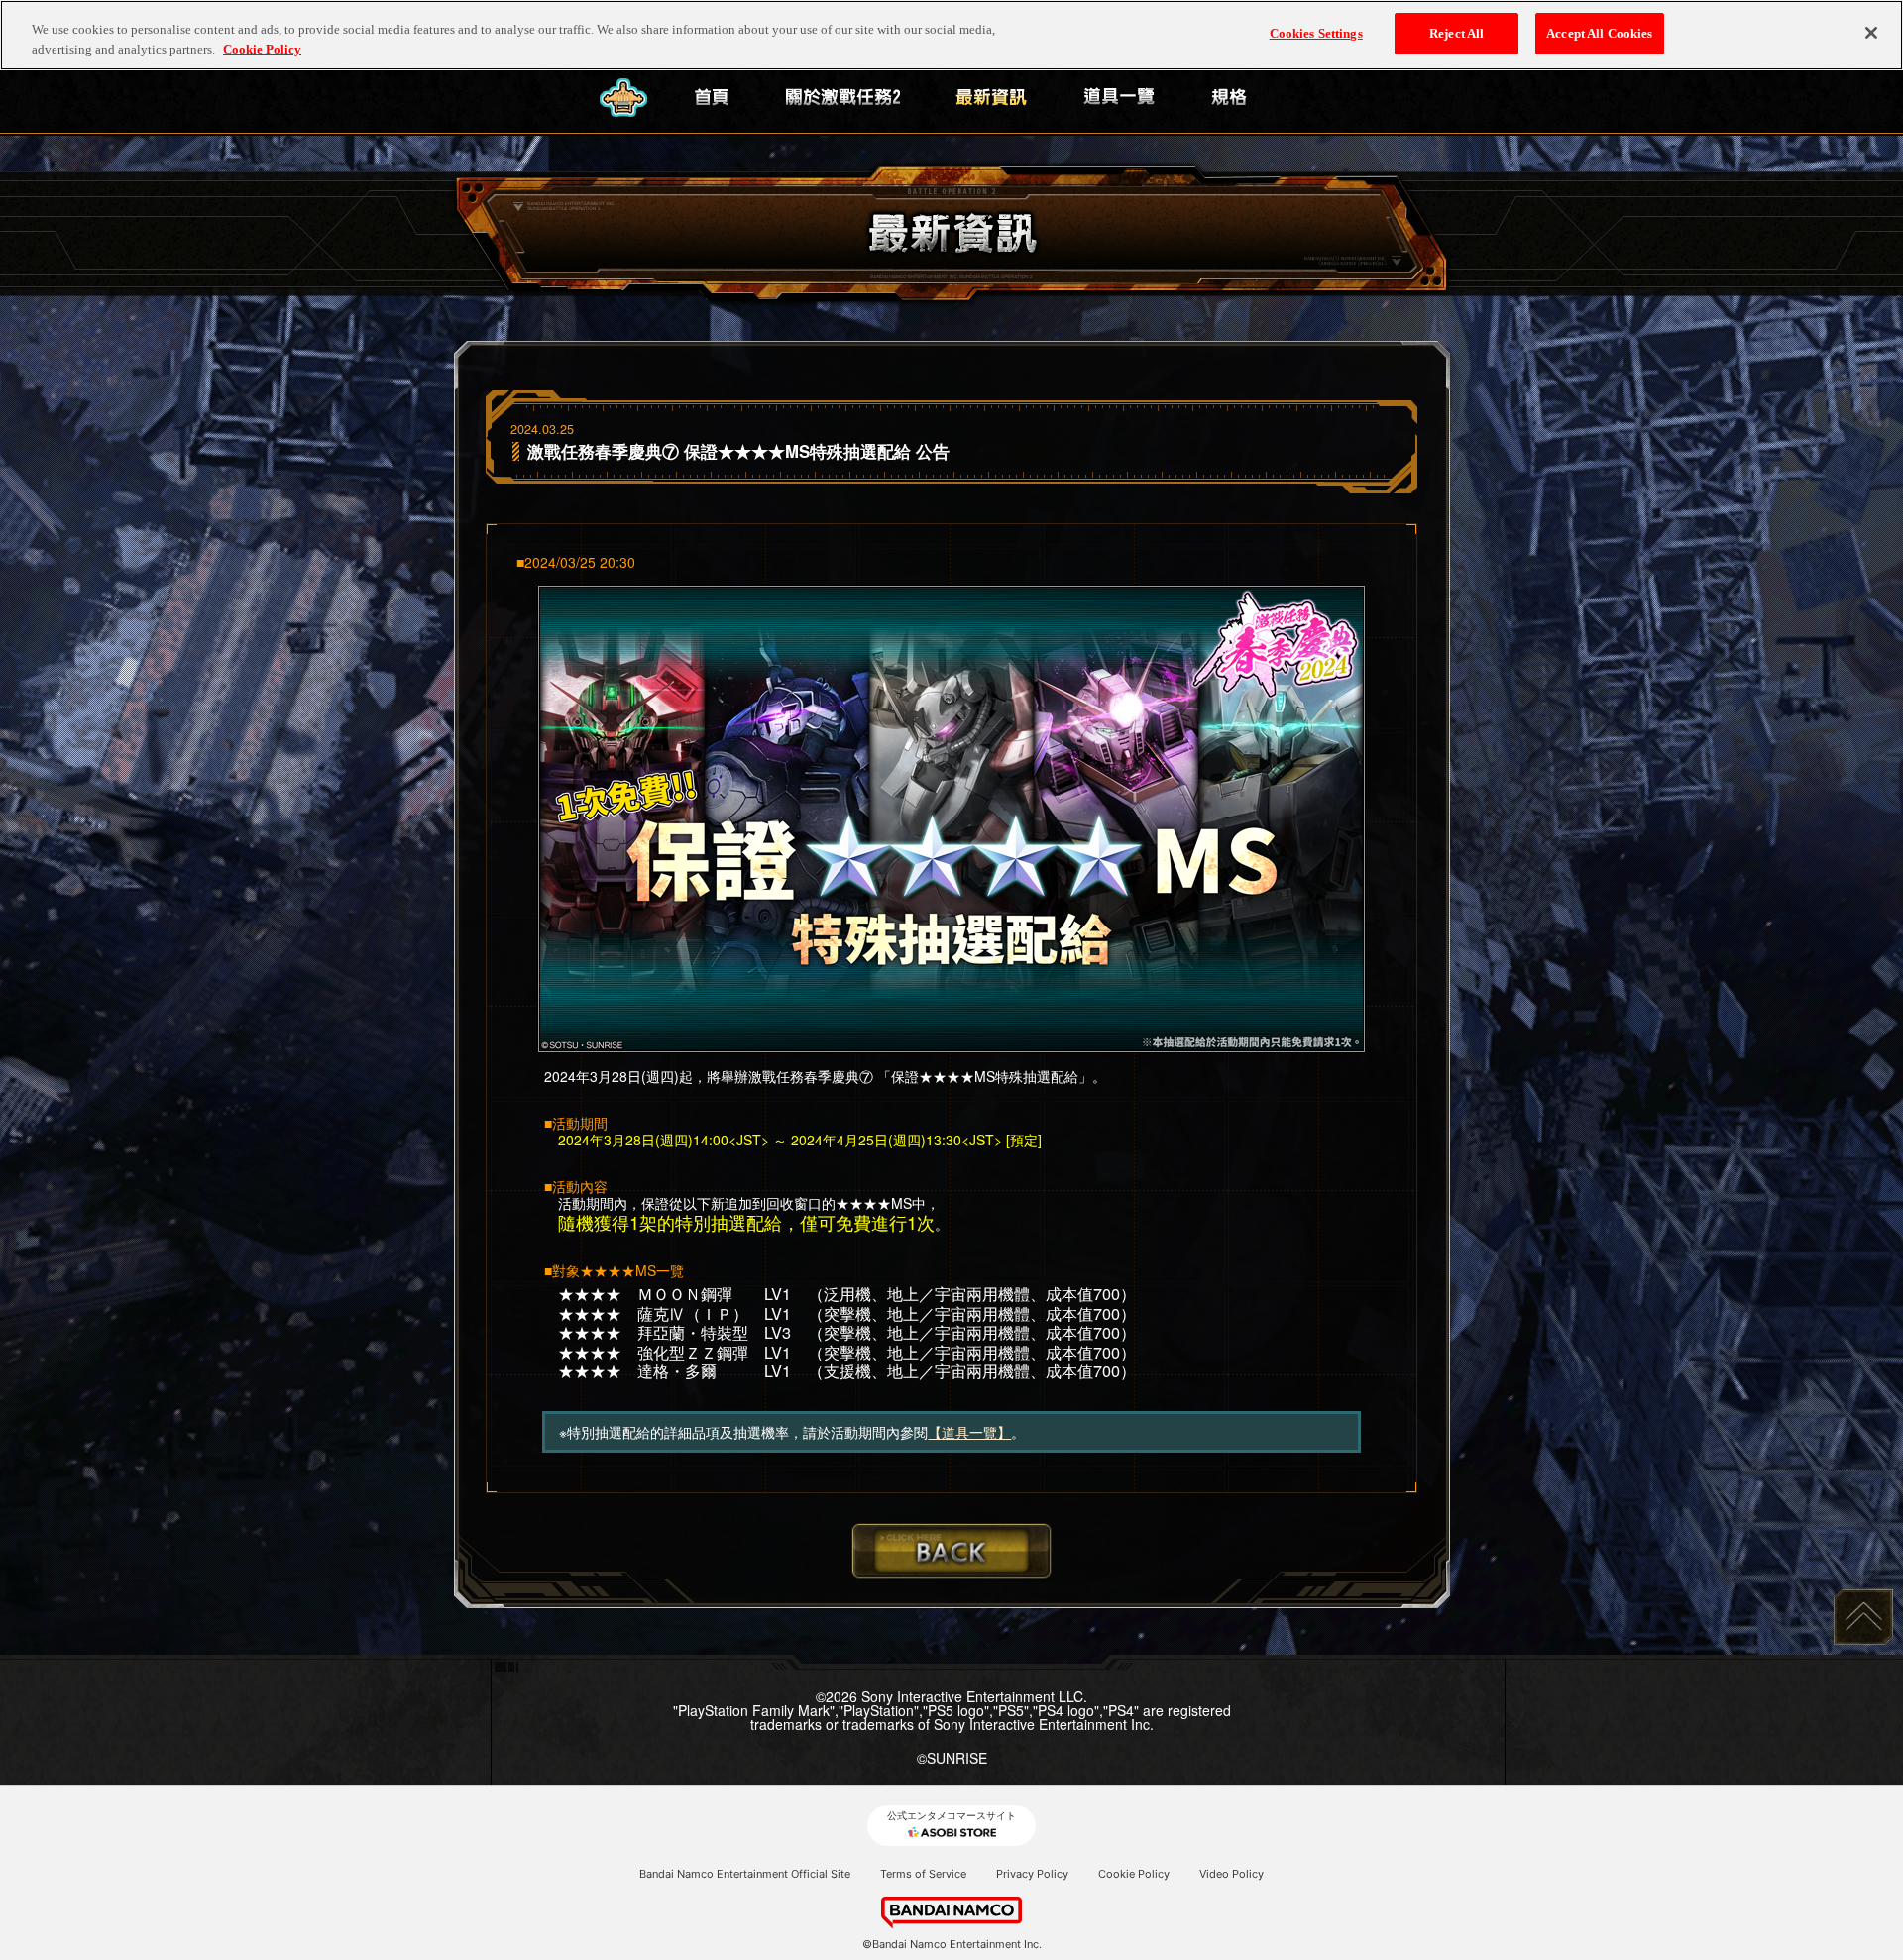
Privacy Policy (1032, 1874)
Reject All (1456, 33)
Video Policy (1231, 1874)
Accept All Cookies (1599, 33)
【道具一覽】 (969, 1432)
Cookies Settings (1316, 33)
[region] (951, 35)
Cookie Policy (1134, 1874)
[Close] (1871, 33)
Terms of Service (923, 1874)
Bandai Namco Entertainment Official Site (745, 1874)
